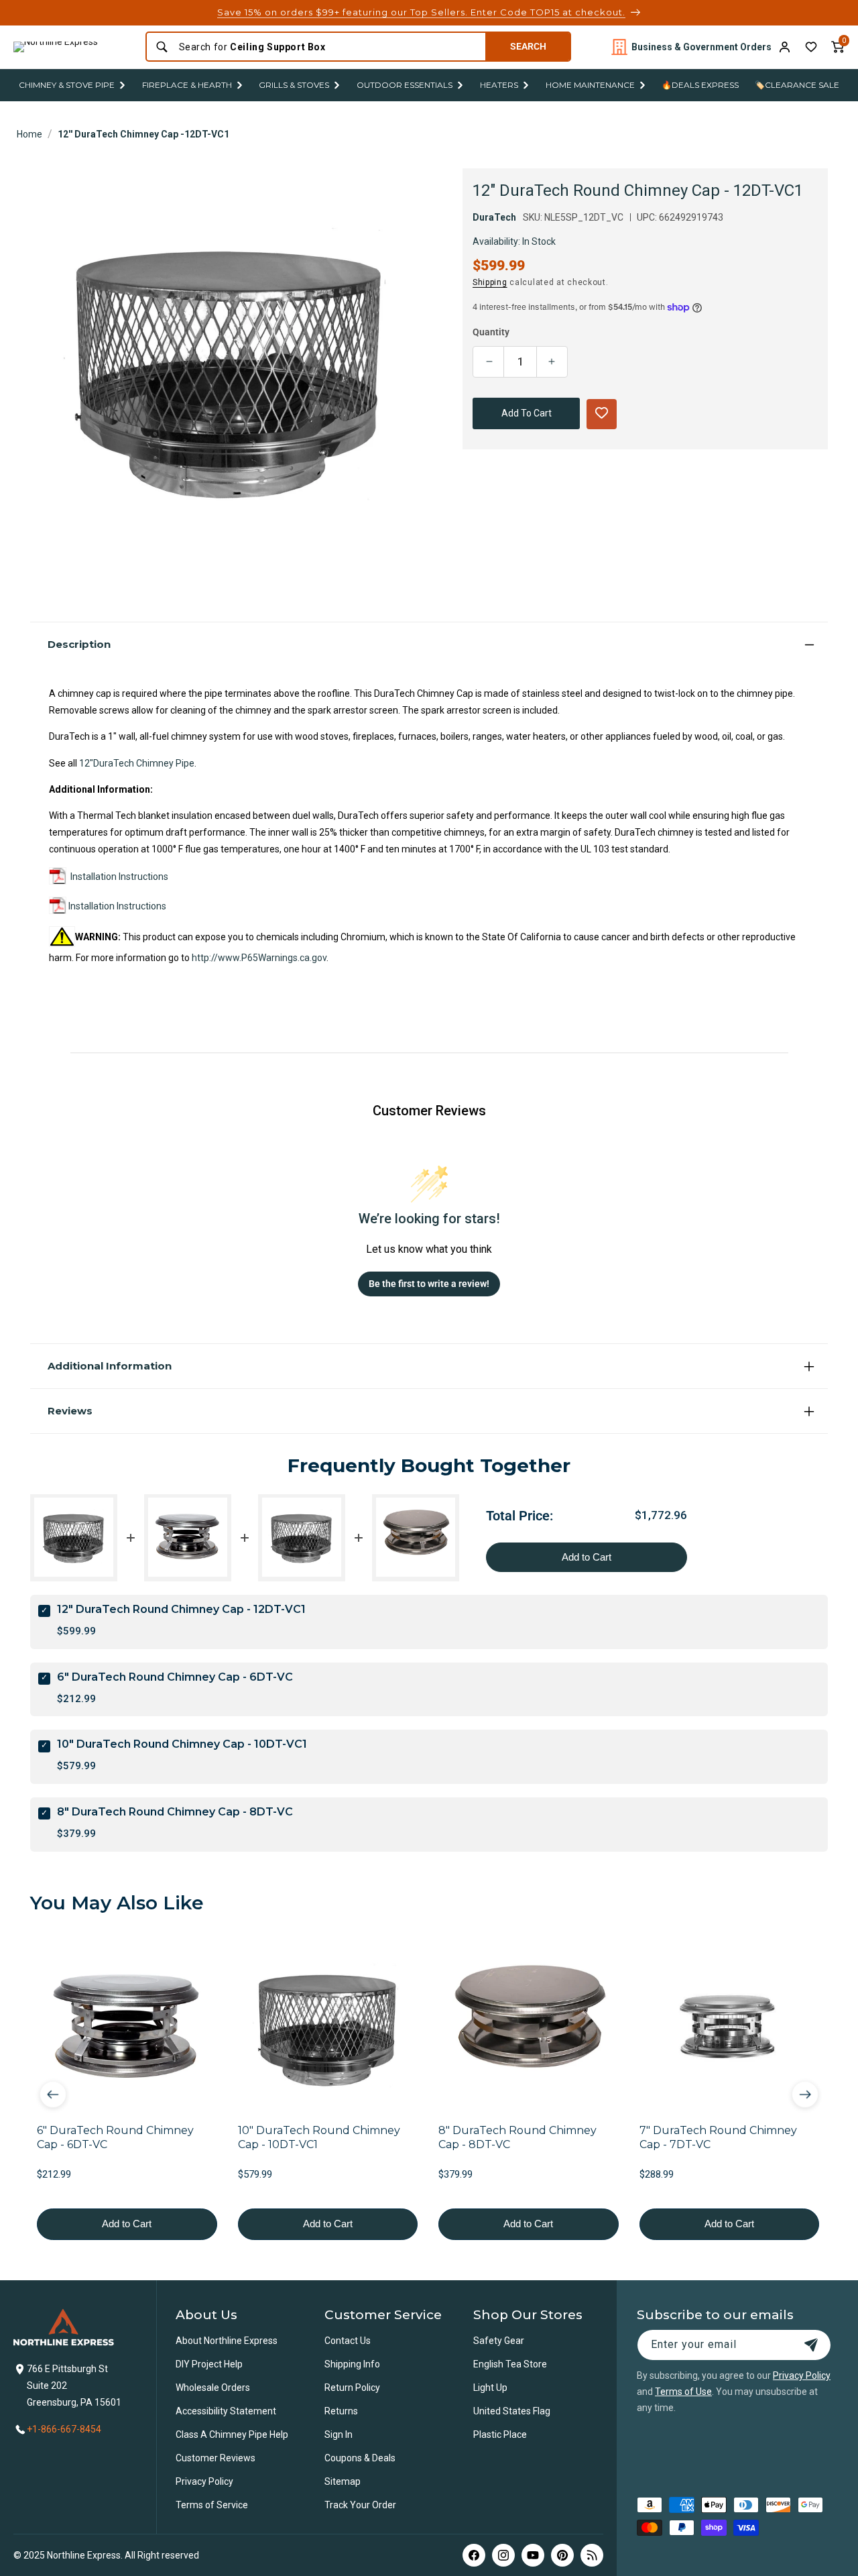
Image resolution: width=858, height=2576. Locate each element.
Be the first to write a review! (429, 1283)
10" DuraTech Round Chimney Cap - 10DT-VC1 (182, 1744)
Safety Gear (499, 2341)
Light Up (490, 2388)
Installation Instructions (119, 877)
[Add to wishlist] (811, 47)
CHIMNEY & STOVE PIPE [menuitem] (67, 85)
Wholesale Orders (213, 2388)
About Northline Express (227, 2341)
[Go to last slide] (53, 2094)
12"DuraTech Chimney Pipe (137, 763)
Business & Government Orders (701, 47)
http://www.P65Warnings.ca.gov (259, 958)
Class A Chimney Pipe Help (232, 2434)
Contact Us (348, 2341)
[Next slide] (805, 2094)
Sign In (339, 2434)
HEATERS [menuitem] (499, 85)
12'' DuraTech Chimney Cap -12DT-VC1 (143, 134)
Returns (341, 2411)
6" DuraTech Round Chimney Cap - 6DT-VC (175, 1676)
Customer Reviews (216, 2458)
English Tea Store (510, 2364)
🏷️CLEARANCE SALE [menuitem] (797, 85)
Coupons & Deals (360, 2458)
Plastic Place (500, 2434)
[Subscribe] (811, 2345)
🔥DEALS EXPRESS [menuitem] (700, 85)
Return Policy (352, 2388)
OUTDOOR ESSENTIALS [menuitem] (405, 85)
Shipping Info (352, 2364)
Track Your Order (360, 2505)
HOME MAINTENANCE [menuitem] (590, 85)
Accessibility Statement (226, 2411)
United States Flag (512, 2411)
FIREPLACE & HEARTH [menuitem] (187, 85)
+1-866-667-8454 (64, 2429)
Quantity (491, 332)
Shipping (490, 282)
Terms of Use (683, 2392)
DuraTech (494, 217)
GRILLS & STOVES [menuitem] (294, 85)
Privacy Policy (204, 2481)
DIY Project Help (209, 2364)
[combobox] (328, 47)
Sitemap (343, 2481)
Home (29, 134)
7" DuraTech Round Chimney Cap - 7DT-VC (718, 2137)
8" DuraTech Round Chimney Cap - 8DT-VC (175, 1811)
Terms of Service (212, 2505)
